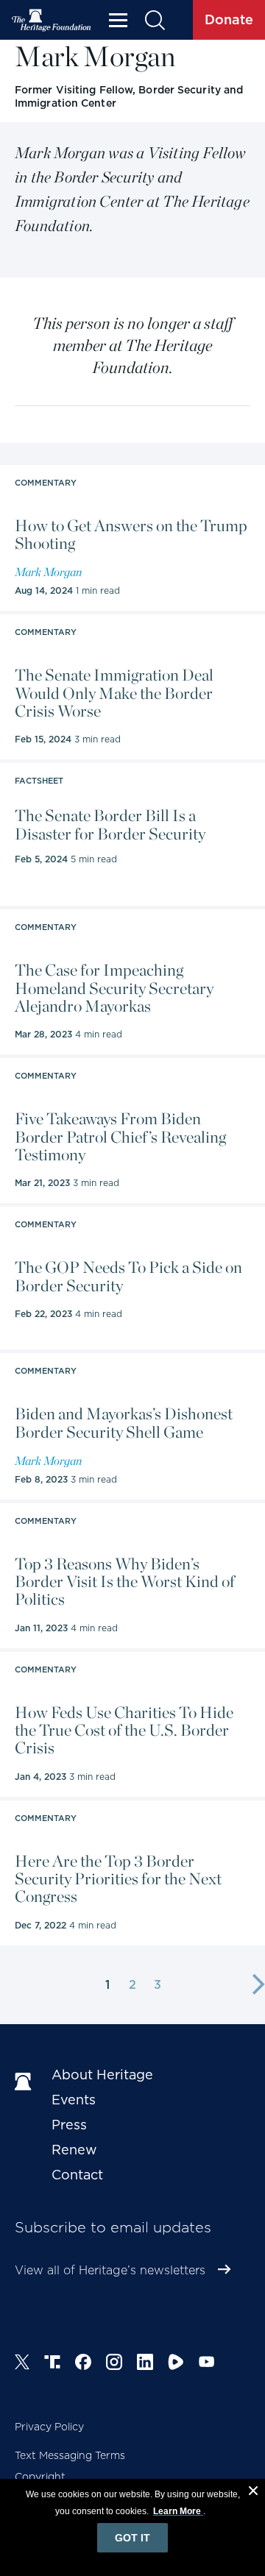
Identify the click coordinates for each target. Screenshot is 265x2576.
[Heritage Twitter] (22, 2364)
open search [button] (154, 20)
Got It (132, 2538)
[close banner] (253, 2493)
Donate (229, 19)
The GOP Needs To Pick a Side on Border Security (128, 1276)
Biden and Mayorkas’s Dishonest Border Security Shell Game (124, 1422)
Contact (77, 2175)
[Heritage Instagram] (114, 2364)
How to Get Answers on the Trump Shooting (131, 534)
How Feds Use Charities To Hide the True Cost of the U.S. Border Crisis (124, 1730)
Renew (74, 2150)
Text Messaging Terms (70, 2455)
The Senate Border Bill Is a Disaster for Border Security (110, 824)
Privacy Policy (49, 2427)
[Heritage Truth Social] (52, 2364)
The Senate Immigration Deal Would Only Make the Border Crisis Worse (114, 693)
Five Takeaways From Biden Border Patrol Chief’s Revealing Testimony (120, 1136)
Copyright (40, 2477)
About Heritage (102, 2075)
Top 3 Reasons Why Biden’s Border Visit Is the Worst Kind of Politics (125, 1582)
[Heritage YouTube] (207, 2364)
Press (69, 2125)
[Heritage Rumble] (176, 2364)
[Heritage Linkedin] (145, 2364)
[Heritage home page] (26, 2082)
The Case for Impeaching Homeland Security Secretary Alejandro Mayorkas (114, 988)
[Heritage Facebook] (83, 2364)
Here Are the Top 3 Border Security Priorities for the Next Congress (118, 1879)
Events (74, 2100)
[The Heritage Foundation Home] (52, 20)
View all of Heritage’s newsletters (110, 2270)
